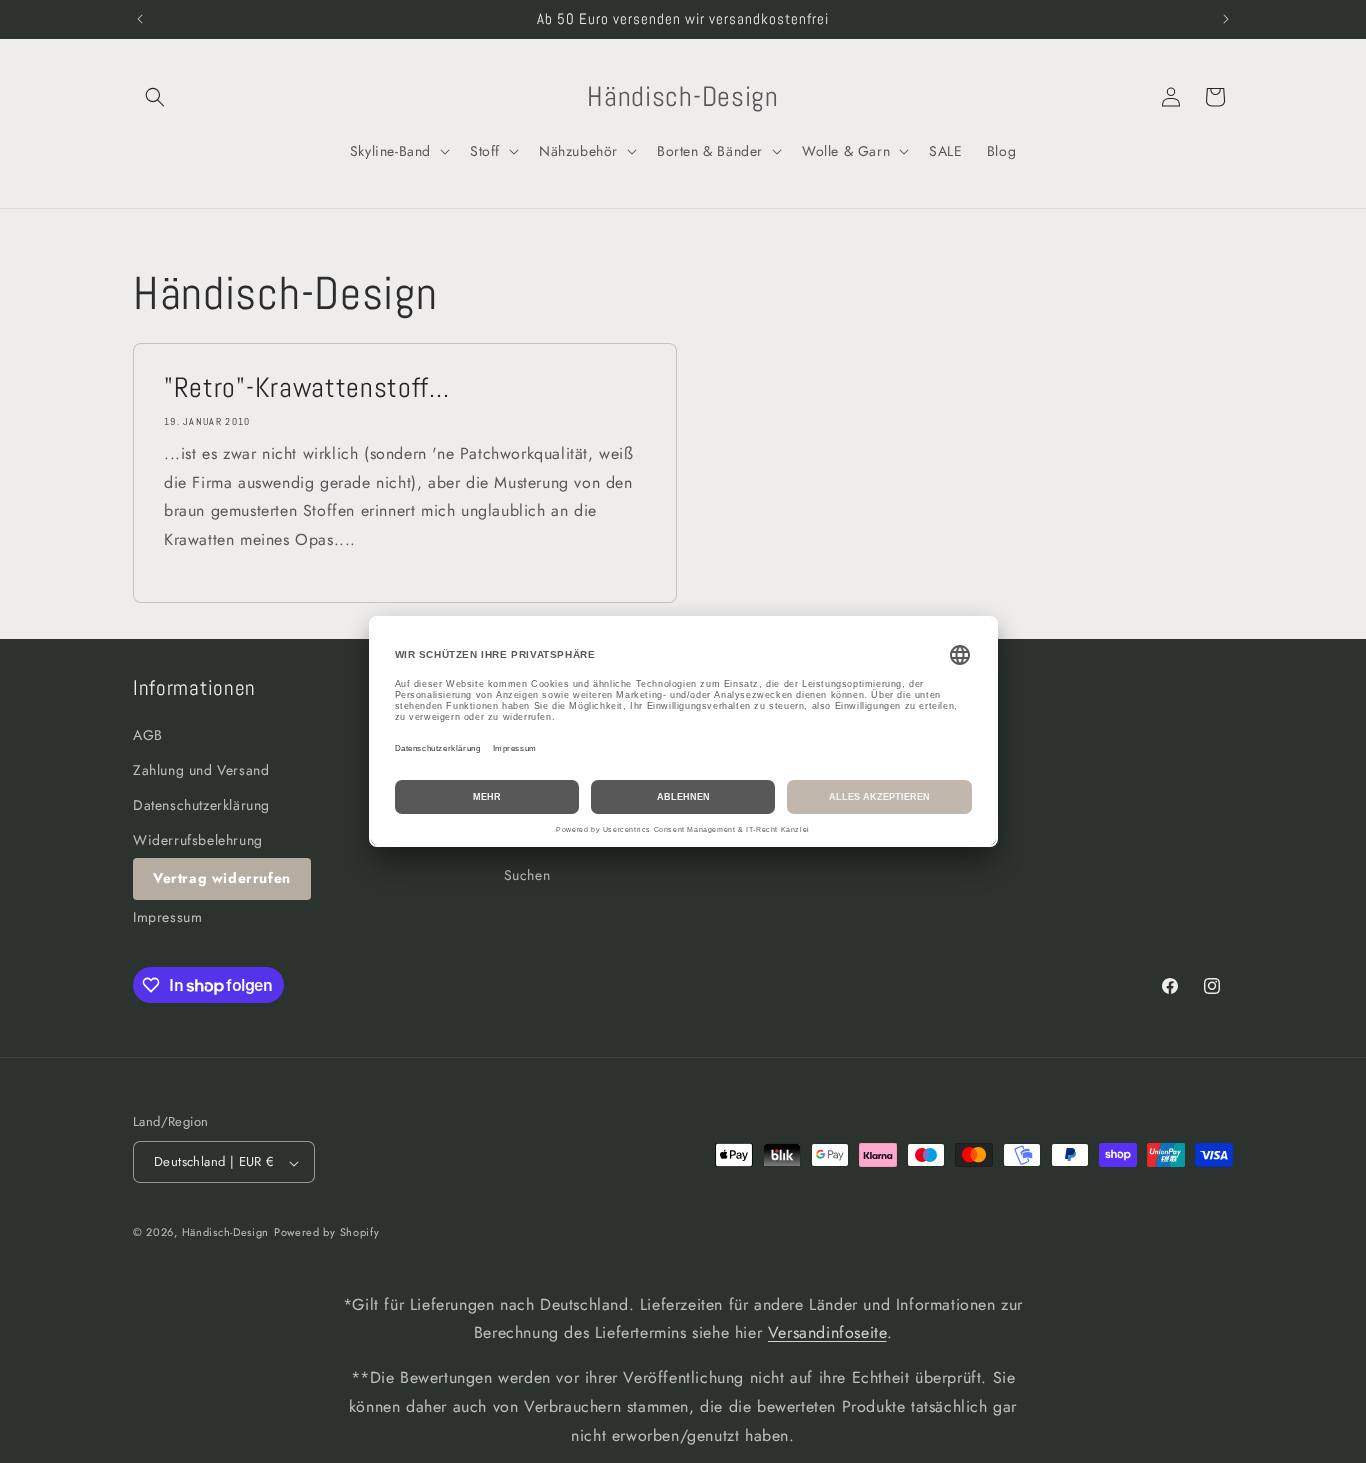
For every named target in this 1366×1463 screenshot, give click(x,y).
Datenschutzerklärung (201, 805)
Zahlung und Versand (201, 770)
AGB (148, 735)
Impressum (167, 917)
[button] (155, 97)
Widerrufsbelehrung (198, 841)
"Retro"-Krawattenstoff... (306, 388)
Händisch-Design (226, 1233)
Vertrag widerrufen (222, 879)
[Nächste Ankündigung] (1226, 19)
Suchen (527, 876)
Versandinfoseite (827, 1333)
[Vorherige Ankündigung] (140, 19)
